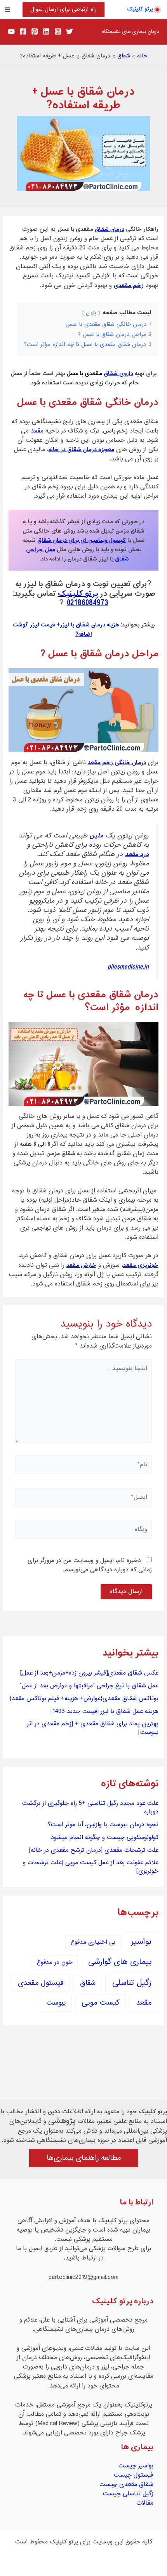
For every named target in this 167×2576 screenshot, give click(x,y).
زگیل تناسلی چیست (128, 2494)
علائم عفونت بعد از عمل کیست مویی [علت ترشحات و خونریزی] (91, 1867)
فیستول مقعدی (41, 1983)
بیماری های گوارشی (120, 1962)
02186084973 (88, 603)
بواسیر (141, 1942)
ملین (97, 836)
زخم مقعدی (129, 285)
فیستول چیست (134, 2475)
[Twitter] (70, 31)
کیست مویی (100, 2003)
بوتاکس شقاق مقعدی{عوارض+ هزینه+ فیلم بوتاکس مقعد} (84, 1699)
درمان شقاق (110, 229)
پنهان (91, 313)
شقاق (124, 56)
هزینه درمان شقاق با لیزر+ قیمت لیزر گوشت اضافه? (66, 630)
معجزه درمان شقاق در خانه (81, 450)
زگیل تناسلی (132, 1983)
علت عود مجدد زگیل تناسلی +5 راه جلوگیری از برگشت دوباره (90, 1808)
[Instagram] (58, 31)
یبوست (56, 2003)
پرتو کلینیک (140, 9)
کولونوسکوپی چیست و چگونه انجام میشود (105, 1837)
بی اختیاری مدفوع (93, 1942)
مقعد (37, 431)
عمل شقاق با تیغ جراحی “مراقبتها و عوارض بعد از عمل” (89, 1686)
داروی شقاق (118, 374)
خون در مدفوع (55, 1963)
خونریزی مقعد (141, 1265)
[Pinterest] (35, 31)
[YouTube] (11, 31)
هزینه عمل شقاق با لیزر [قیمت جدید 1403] (104, 1711)
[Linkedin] (46, 31)
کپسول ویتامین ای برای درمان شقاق (82, 540)
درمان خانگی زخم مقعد (117, 763)
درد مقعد (137, 855)
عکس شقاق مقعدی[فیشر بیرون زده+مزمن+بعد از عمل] (89, 1673)
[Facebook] (23, 31)
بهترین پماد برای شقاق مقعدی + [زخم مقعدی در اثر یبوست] (93, 1728)
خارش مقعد (81, 1265)
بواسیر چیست (136, 2466)
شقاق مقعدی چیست (126, 2484)
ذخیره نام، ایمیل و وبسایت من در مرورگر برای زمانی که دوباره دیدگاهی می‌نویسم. (90, 1565)
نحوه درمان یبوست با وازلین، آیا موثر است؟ (103, 1825)
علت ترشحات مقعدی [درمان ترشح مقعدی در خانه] (94, 1850)
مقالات (145, 2503)
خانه (142, 56)
